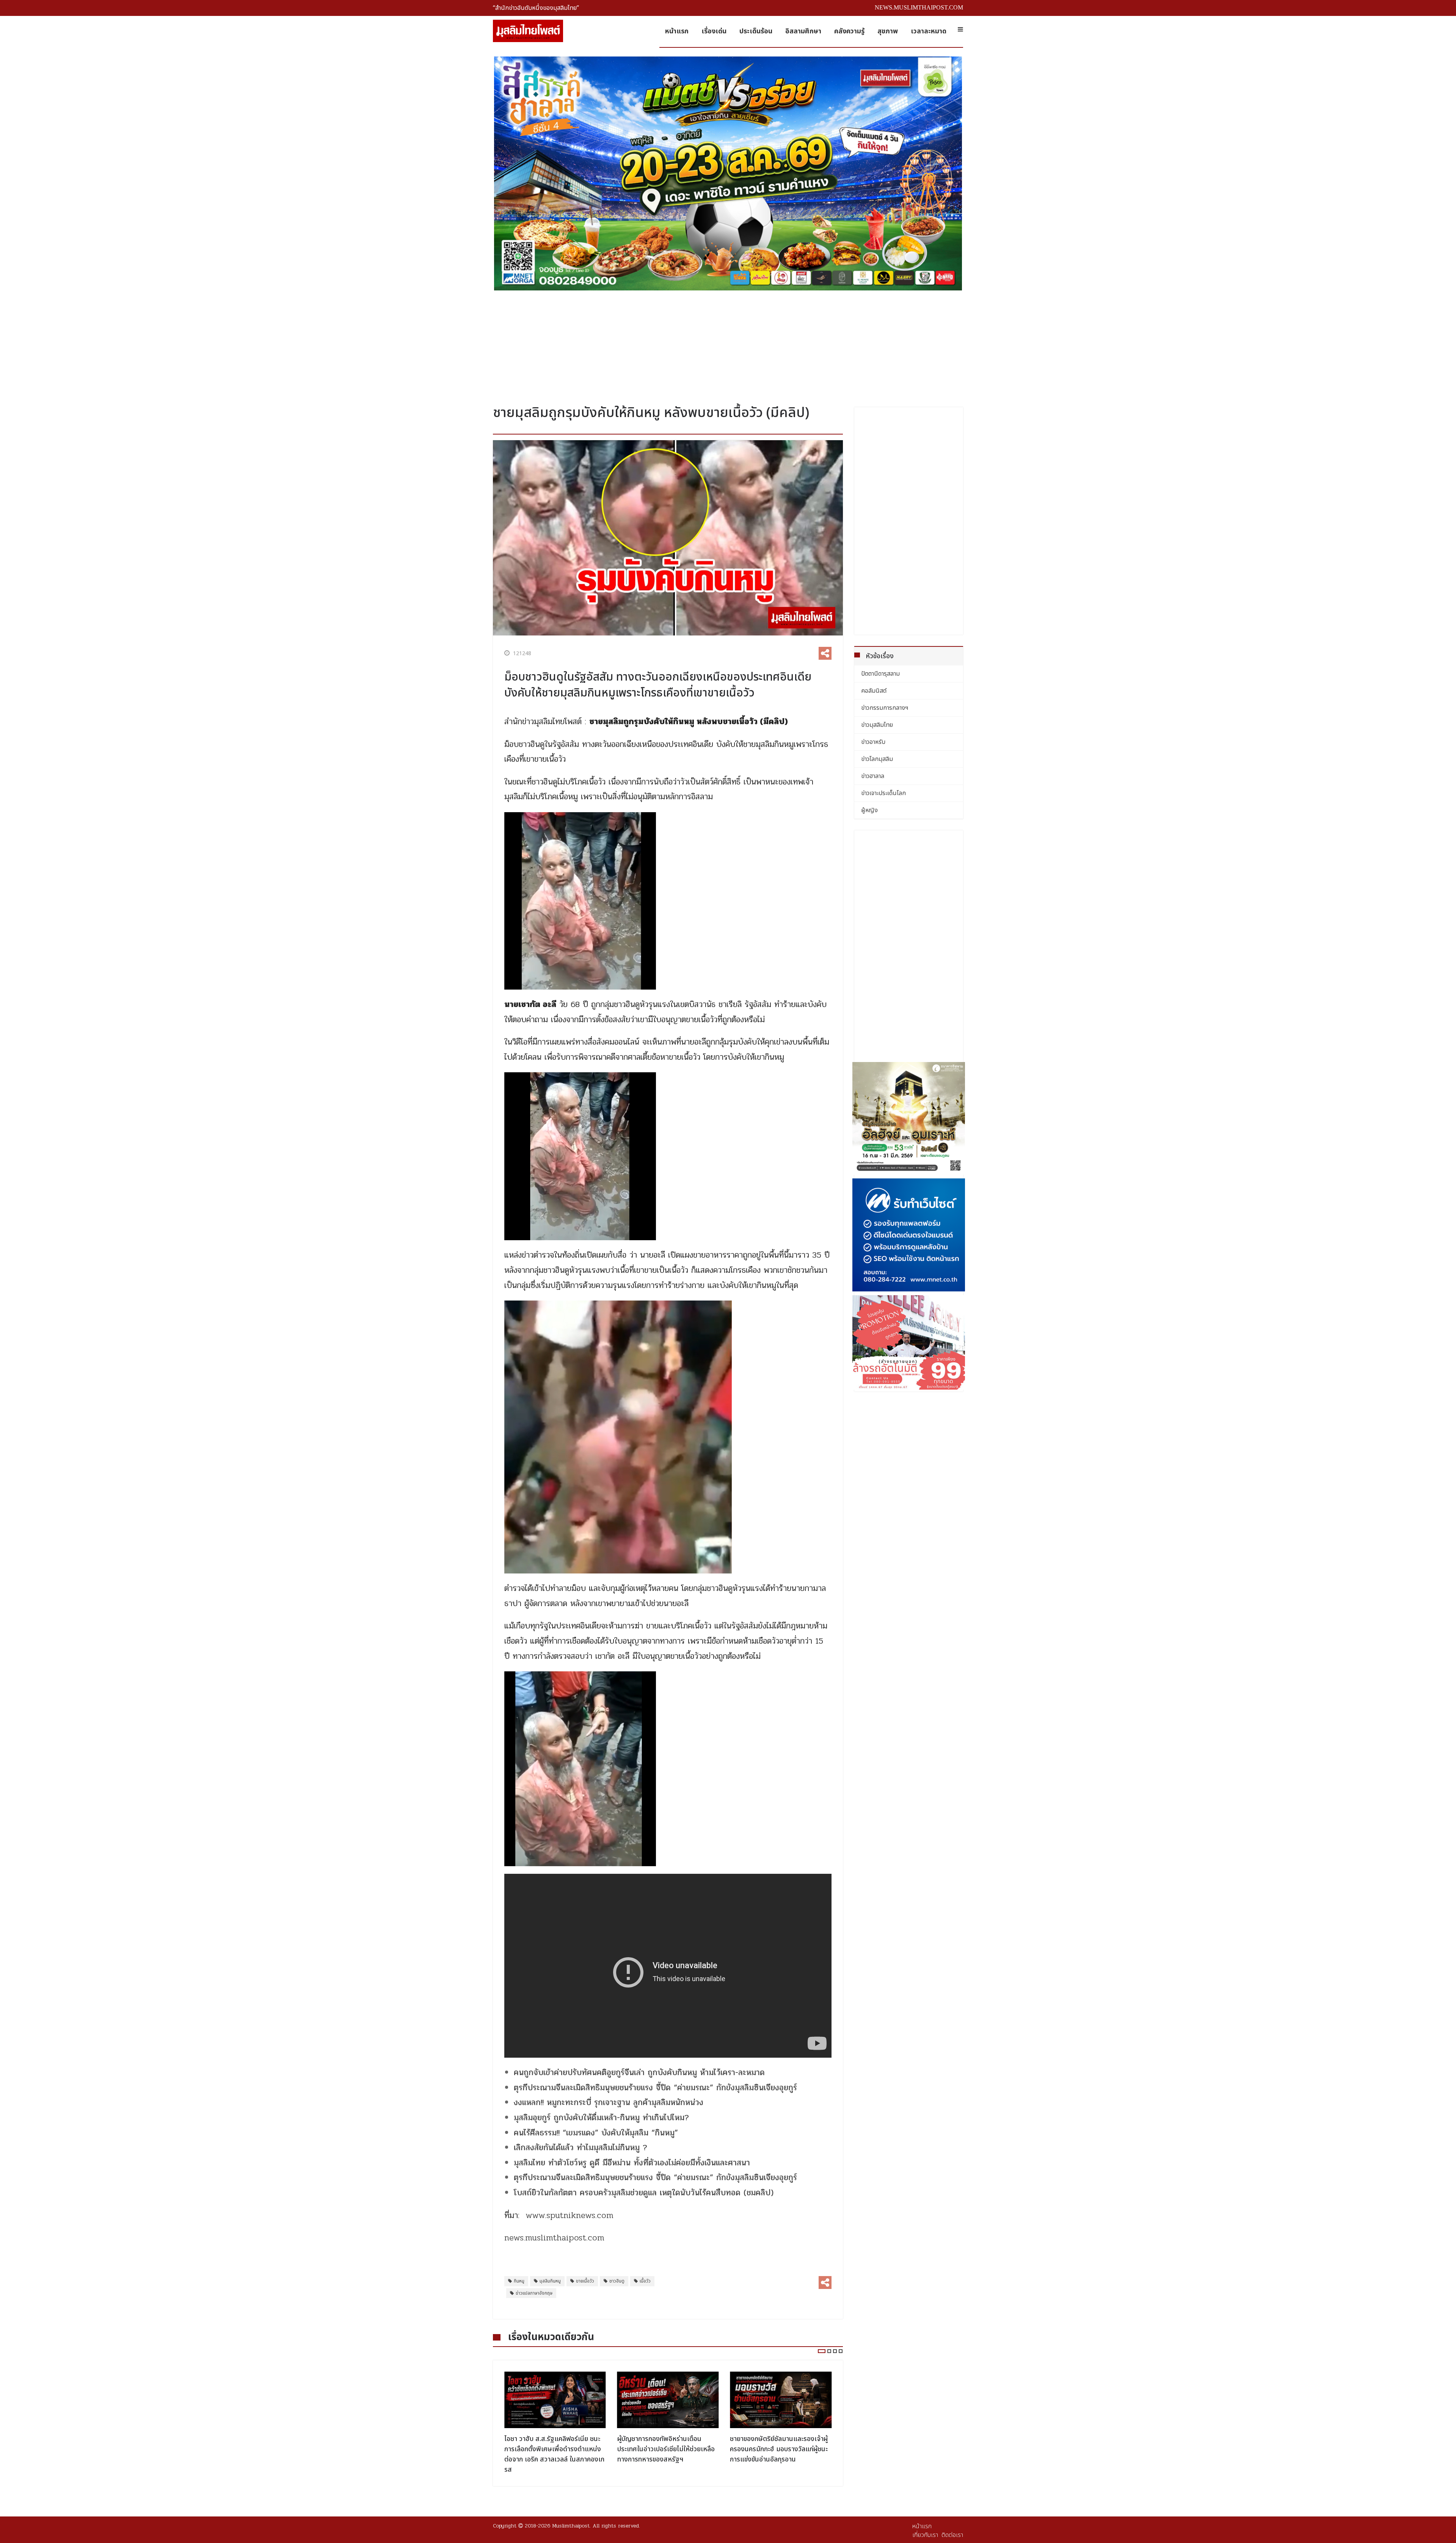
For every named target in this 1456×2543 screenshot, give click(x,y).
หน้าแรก (677, 31)
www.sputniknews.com (570, 2215)
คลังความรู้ (849, 31)
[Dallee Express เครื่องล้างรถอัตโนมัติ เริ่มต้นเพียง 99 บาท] (909, 1342)
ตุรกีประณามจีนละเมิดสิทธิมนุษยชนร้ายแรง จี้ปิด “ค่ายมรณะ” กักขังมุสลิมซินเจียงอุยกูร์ (655, 2088)
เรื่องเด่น (714, 31)
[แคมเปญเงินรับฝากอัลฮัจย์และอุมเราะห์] (909, 1119)
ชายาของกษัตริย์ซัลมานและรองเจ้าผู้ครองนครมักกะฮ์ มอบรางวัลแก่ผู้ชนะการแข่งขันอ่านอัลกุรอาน (666, 2449)
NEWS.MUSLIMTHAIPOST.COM (919, 7)
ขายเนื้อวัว (585, 2281)
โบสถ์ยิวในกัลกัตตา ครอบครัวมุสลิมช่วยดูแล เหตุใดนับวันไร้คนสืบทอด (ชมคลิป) (644, 2193)
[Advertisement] (728, 345)
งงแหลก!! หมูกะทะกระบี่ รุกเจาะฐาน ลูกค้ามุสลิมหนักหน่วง (609, 2102)
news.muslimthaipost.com (554, 2238)
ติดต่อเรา (952, 2535)
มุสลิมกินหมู (550, 2281)
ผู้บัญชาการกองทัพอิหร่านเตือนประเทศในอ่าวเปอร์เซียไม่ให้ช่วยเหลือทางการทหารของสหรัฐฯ (553, 2449)
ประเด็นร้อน (756, 31)
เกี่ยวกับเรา (925, 2535)
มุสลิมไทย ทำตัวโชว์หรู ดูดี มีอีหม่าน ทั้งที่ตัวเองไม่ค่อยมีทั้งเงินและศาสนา (632, 2163)
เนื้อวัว (645, 2281)
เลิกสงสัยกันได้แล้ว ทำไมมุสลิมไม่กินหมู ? (581, 2148)
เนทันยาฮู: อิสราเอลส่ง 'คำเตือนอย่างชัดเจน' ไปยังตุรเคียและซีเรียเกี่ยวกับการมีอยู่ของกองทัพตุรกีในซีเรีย (780, 2449)
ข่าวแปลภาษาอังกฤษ (534, 2293)
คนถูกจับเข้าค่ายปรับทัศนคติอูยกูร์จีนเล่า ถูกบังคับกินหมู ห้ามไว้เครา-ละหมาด (639, 2072)
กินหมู (519, 2281)
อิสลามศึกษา (803, 31)
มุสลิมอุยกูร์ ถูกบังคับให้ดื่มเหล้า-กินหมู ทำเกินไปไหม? (601, 2118)
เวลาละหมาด (929, 31)
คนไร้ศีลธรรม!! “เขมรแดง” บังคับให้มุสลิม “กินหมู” (596, 2133)
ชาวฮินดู (617, 2281)
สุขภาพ (888, 31)
